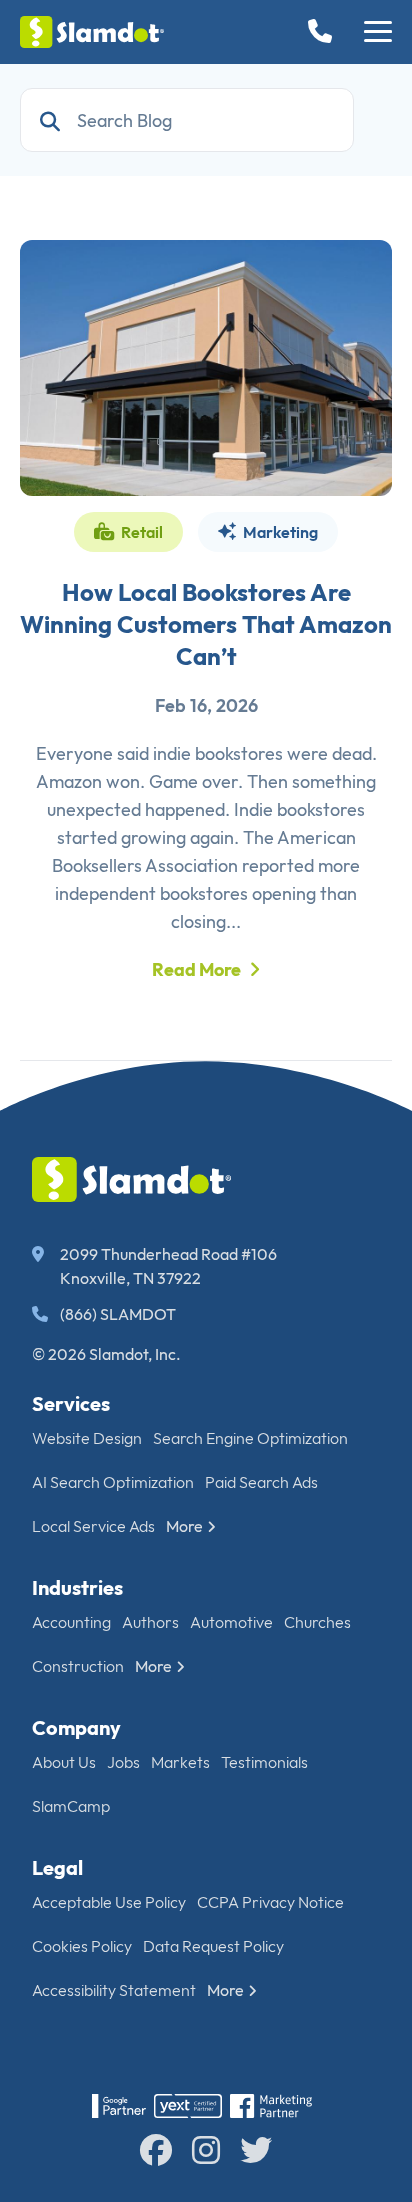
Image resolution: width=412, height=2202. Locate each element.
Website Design (87, 1438)
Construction (78, 1666)
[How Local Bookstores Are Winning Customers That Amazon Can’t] (206, 368)
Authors (150, 1622)
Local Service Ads (93, 1526)
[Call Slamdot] (324, 32)
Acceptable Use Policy (109, 1902)
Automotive (231, 1622)
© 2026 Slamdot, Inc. (106, 1354)
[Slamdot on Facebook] (156, 2150)
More (184, 1526)
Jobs (123, 1762)
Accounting (71, 1622)
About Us (64, 1762)
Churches (317, 1622)
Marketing (279, 532)
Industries (77, 1587)
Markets (180, 1762)
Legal (57, 1867)
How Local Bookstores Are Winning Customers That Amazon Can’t (206, 624)
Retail (140, 532)
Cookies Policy (82, 1946)
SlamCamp (71, 1806)
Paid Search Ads (261, 1482)
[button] (378, 32)
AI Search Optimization (113, 1482)
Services (71, 1403)
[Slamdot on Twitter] (256, 2150)
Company (76, 1727)
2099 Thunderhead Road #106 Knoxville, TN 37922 (168, 1266)
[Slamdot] (92, 32)
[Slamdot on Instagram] (206, 2150)
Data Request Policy (213, 1946)
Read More (196, 969)
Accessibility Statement (114, 1990)
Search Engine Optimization (250, 1438)
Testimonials (264, 1762)
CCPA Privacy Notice (270, 1902)
